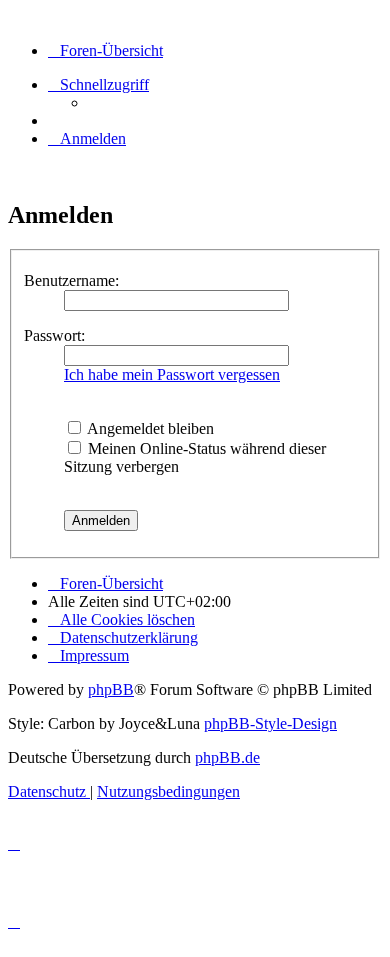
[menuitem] (87, 138)
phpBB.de (227, 757)
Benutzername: (71, 280)
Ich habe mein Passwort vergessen (172, 374)
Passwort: (54, 335)
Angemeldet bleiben (149, 428)
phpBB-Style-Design (270, 723)
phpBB (111, 689)
